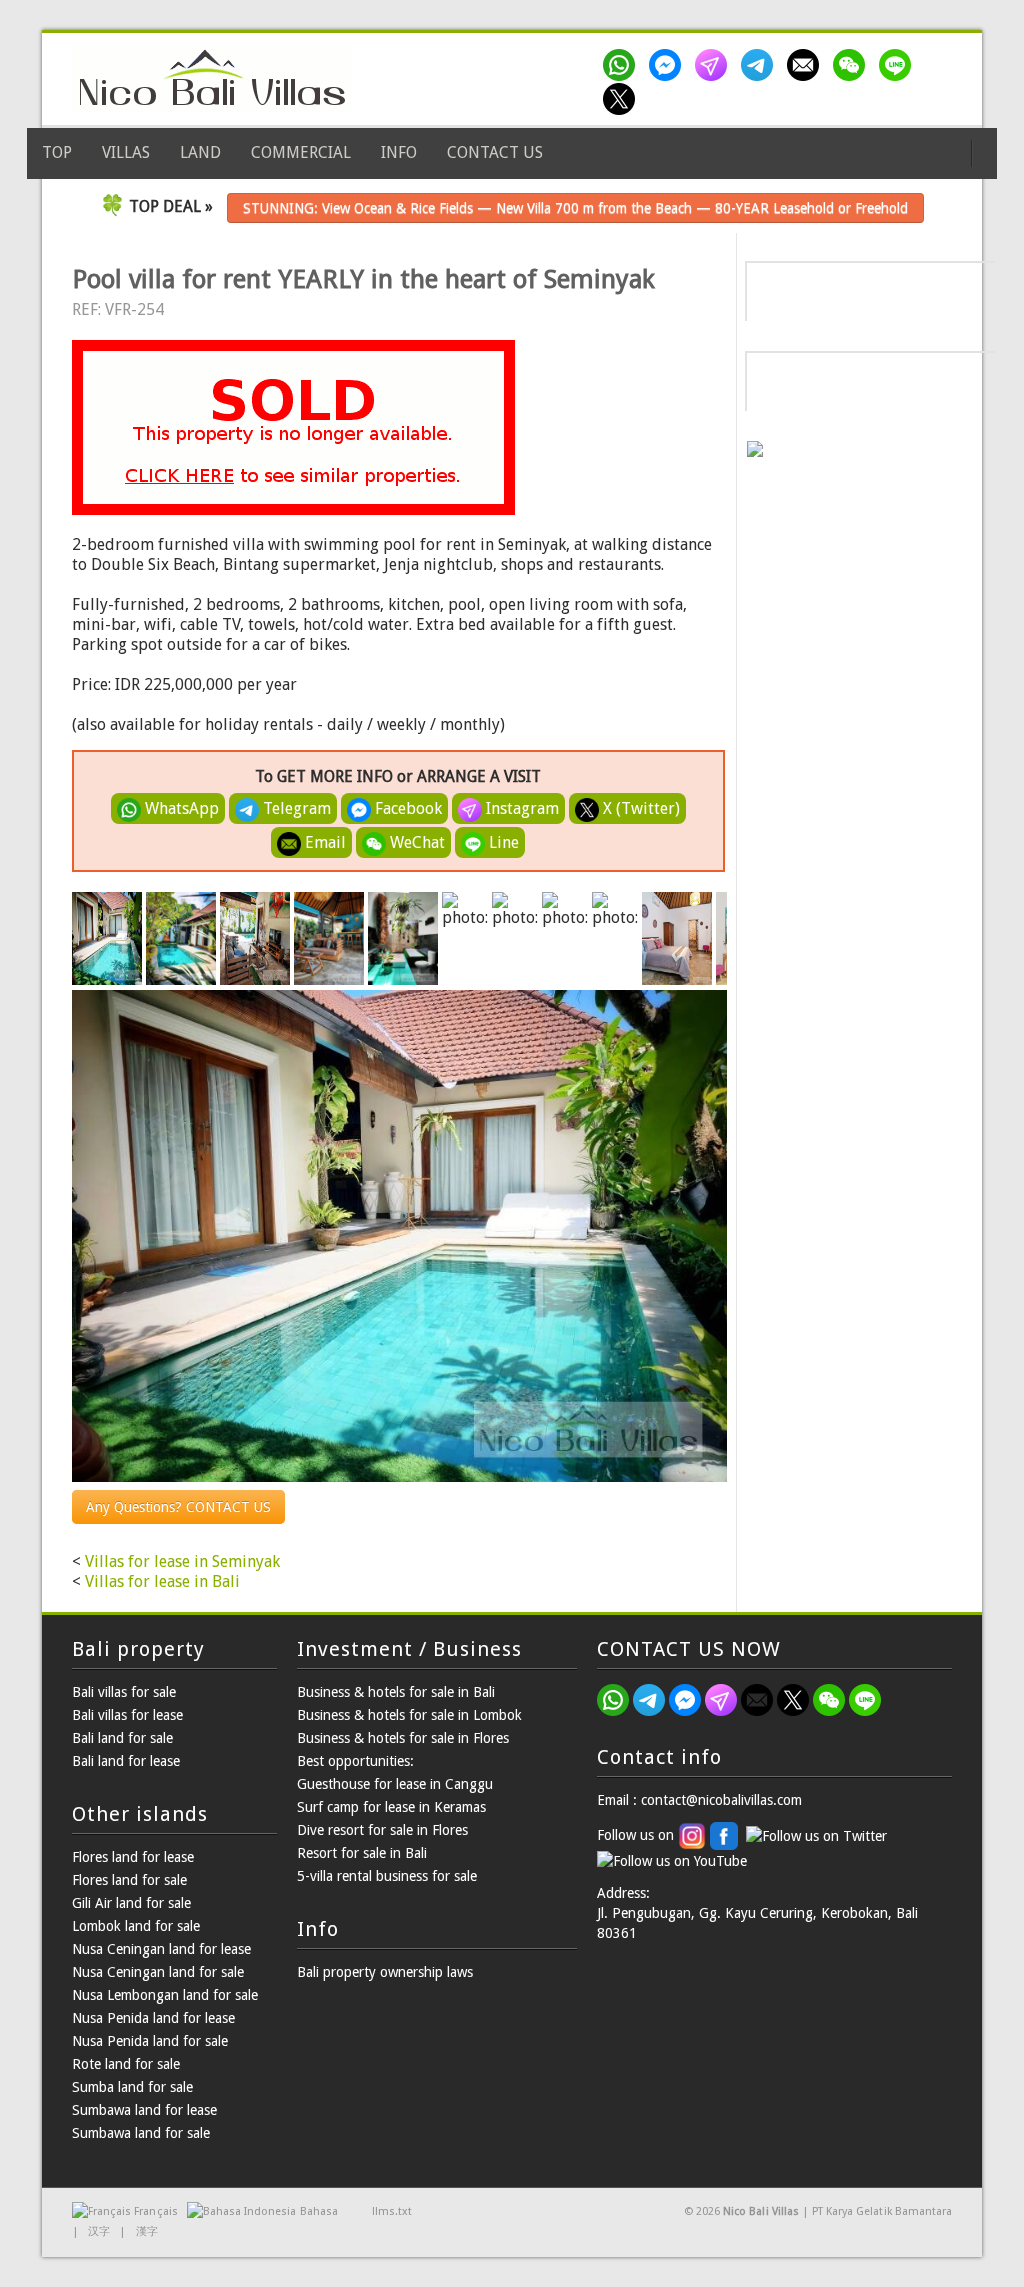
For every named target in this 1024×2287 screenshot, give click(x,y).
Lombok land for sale (136, 1926)
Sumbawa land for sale (141, 2133)
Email (323, 842)
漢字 (147, 2231)
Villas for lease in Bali (162, 1581)
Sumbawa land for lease (144, 2110)
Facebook (406, 808)
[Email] (807, 65)
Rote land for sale (126, 2064)
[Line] (899, 65)
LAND (200, 152)
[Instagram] (715, 65)
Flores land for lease (133, 1857)
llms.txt (392, 2211)
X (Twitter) (639, 808)
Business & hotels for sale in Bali (396, 1692)
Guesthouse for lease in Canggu (395, 1784)
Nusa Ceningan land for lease (161, 1949)
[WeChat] (853, 65)
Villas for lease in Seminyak (182, 1561)
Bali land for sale (122, 1738)
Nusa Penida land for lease (153, 2018)
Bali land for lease (126, 1761)
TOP (57, 152)
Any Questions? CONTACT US (178, 1507)
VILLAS (126, 152)
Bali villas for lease (127, 1715)
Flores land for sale (129, 1880)
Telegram (295, 808)
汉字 (99, 2231)
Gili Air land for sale (131, 1903)
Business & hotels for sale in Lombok (409, 1715)
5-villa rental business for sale (387, 1876)
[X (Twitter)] (623, 99)
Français (155, 2211)
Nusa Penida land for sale (150, 2041)
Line (502, 842)
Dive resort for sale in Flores (382, 1830)
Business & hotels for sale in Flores (403, 1738)
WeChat (415, 842)
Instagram (520, 808)
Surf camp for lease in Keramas (391, 1807)
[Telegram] (761, 65)
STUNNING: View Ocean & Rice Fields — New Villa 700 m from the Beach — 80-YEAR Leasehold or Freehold (575, 208)
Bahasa (319, 2211)
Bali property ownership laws (385, 1972)
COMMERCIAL (301, 152)
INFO (399, 152)
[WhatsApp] (623, 65)
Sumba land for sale (132, 2087)
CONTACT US (495, 152)
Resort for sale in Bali (362, 1853)
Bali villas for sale (124, 1692)
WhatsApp (180, 808)
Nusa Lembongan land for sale (165, 1995)
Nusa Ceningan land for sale (158, 1972)
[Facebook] (669, 65)
